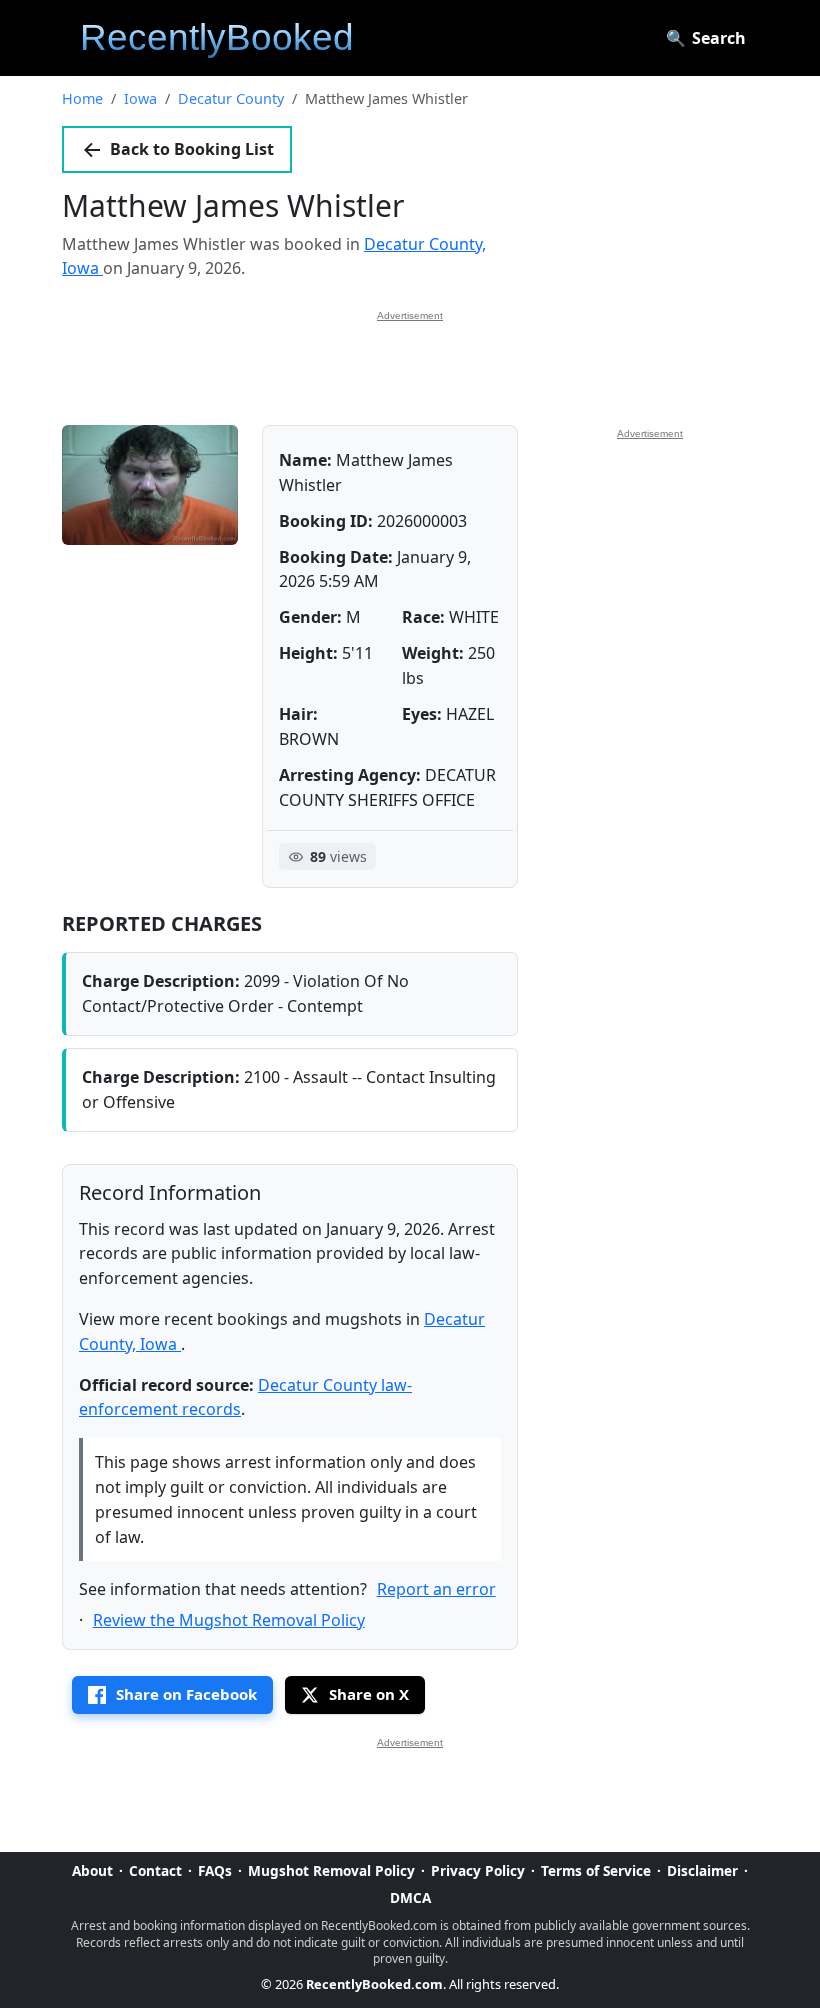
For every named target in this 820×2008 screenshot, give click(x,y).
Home (82, 98)
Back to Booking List (192, 149)
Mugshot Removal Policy (331, 1870)
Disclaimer (702, 1870)
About (92, 1870)
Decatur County (231, 98)
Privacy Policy (478, 1870)
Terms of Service (596, 1870)
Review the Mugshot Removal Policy (229, 1620)
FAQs (215, 1870)
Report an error (436, 1589)
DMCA (410, 1897)
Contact (155, 1870)
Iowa (140, 98)
